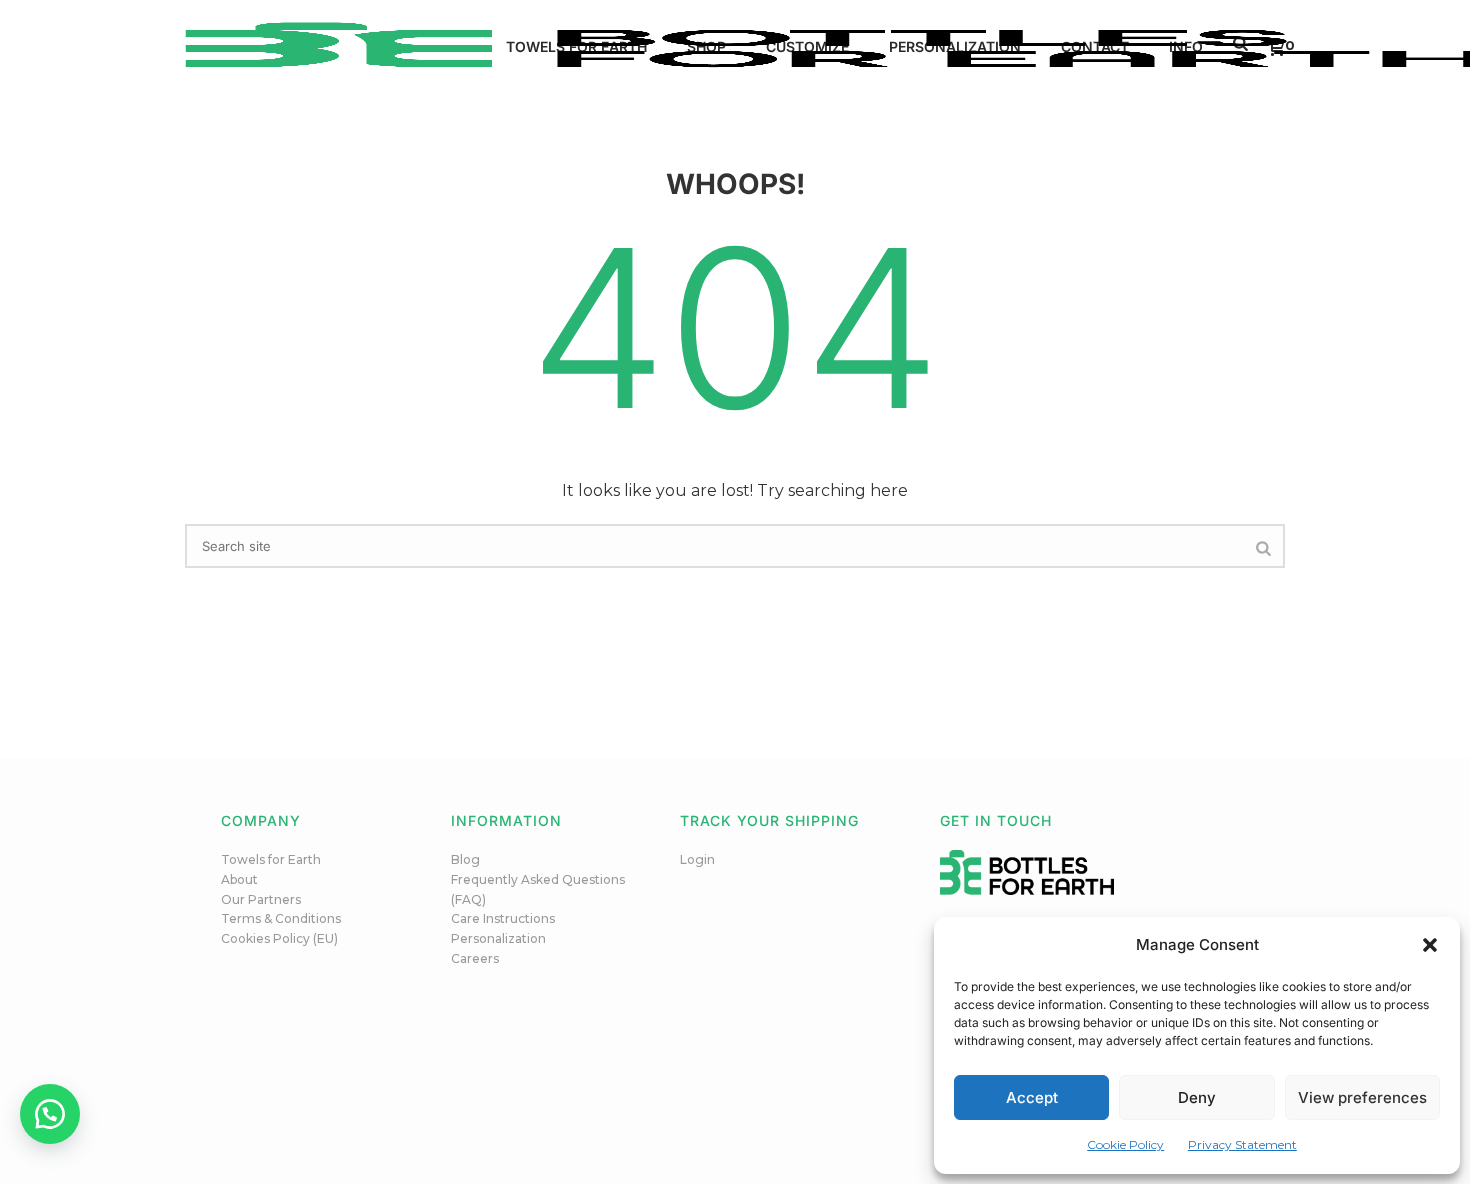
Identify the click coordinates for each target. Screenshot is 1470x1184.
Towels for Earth (271, 859)
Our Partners (261, 899)
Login (697, 859)
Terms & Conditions (281, 918)
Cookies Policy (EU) (279, 938)
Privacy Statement (1242, 1144)
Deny (1197, 1097)
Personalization (498, 938)
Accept (1032, 1097)
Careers (475, 958)
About (239, 879)
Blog (465, 859)
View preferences (1362, 1097)
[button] (1430, 945)
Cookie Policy (1125, 1144)
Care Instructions (503, 918)
